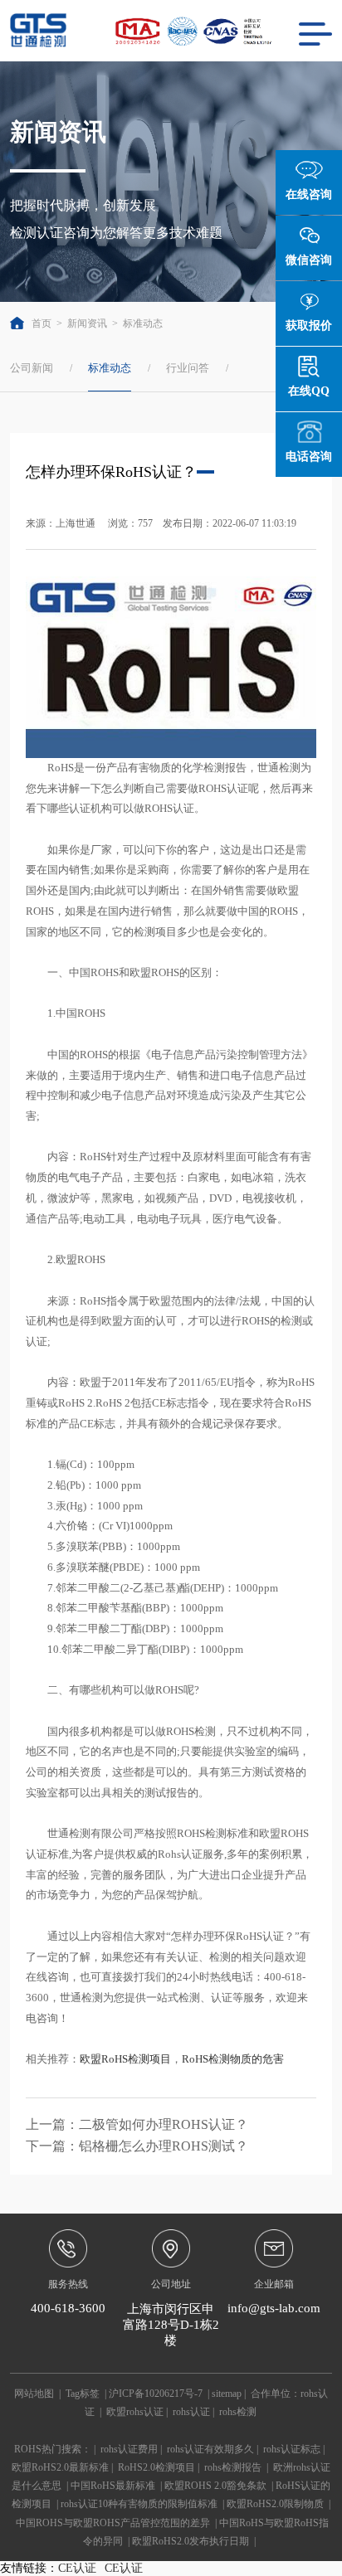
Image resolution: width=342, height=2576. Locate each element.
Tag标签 (83, 2394)
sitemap (227, 2394)
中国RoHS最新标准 (113, 2486)
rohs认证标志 (292, 2449)
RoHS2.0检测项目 (156, 2467)
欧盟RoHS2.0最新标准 (60, 2467)
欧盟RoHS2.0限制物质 (275, 2504)
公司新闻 (32, 368)
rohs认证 (191, 2412)
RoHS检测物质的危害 (233, 2059)
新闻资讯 (87, 323)
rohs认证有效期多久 (210, 2449)
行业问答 (188, 368)
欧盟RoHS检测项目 (125, 2059)
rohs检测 (238, 2412)
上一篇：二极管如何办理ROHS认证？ (137, 2124)
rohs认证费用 (129, 2449)
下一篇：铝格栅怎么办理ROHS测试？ (137, 2146)
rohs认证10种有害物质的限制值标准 (139, 2504)
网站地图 (34, 2394)
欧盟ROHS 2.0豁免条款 (215, 2486)
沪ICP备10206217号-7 (156, 2394)
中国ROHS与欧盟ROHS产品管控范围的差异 (113, 2523)
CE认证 (77, 2568)
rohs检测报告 (233, 2467)
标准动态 (143, 323)
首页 (41, 323)
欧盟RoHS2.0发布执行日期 (191, 2541)
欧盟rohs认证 (135, 2412)
